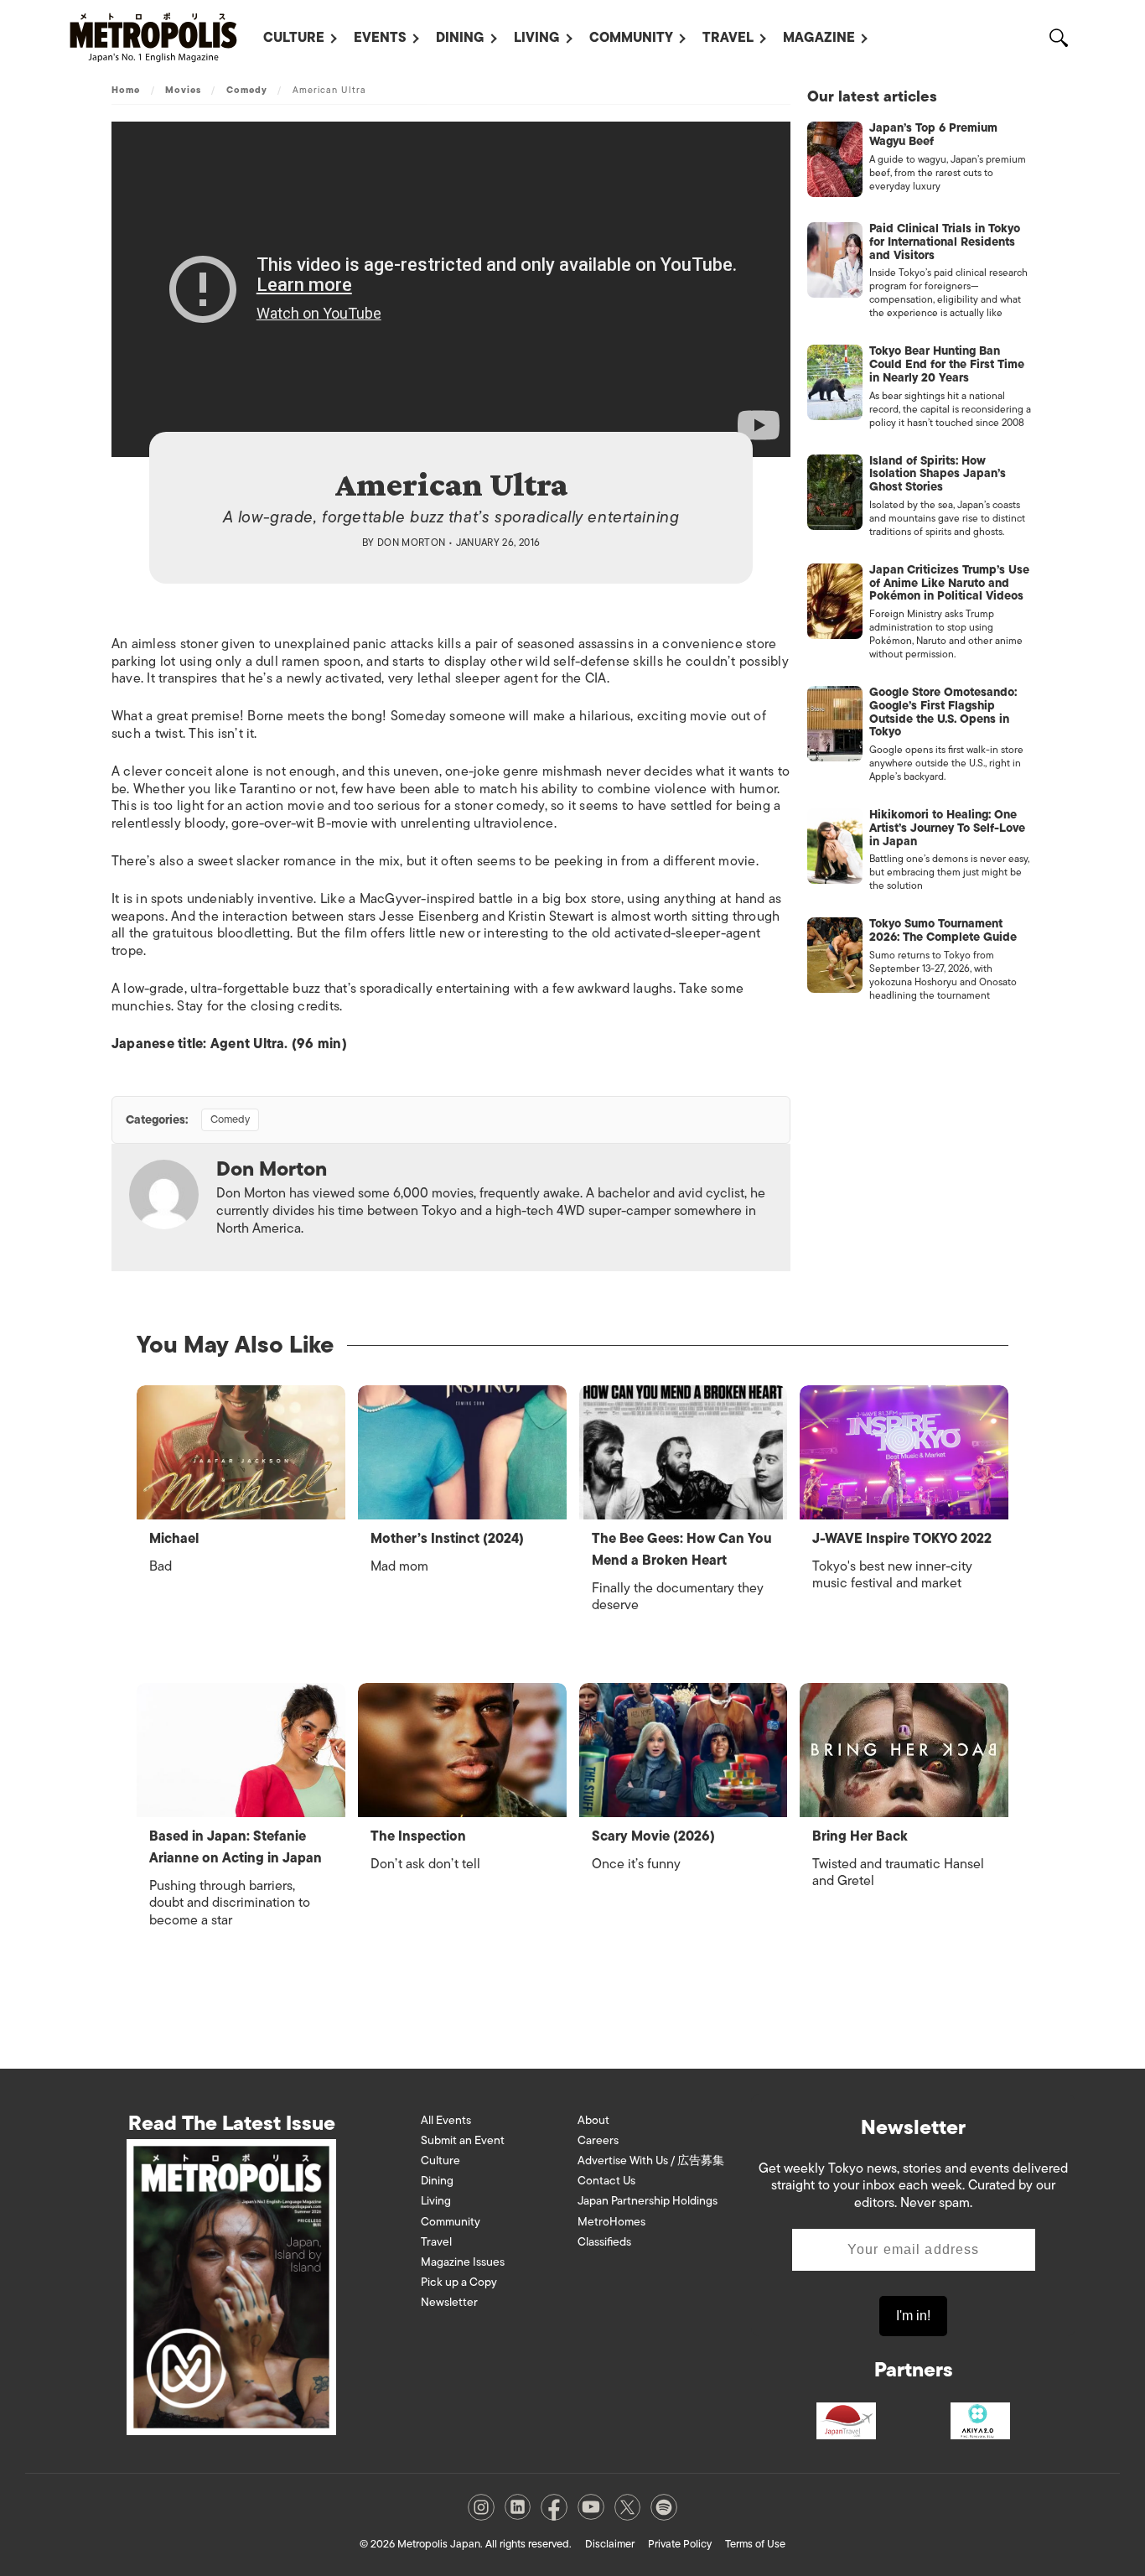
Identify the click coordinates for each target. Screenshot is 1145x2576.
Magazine (819, 38)
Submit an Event (463, 2140)
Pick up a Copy (459, 2282)
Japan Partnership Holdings (648, 2201)
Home (126, 90)
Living (537, 38)
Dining (460, 38)
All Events (446, 2120)
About (593, 2120)
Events (380, 38)
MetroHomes (611, 2222)
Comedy (247, 90)
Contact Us (606, 2181)
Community (631, 38)
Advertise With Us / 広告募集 (651, 2161)
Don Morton (412, 543)
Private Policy (680, 2544)
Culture (294, 38)
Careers (598, 2140)
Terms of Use (755, 2544)
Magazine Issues (463, 2262)
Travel (728, 38)
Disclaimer (610, 2544)
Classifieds (604, 2242)
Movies (184, 90)
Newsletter (449, 2302)
